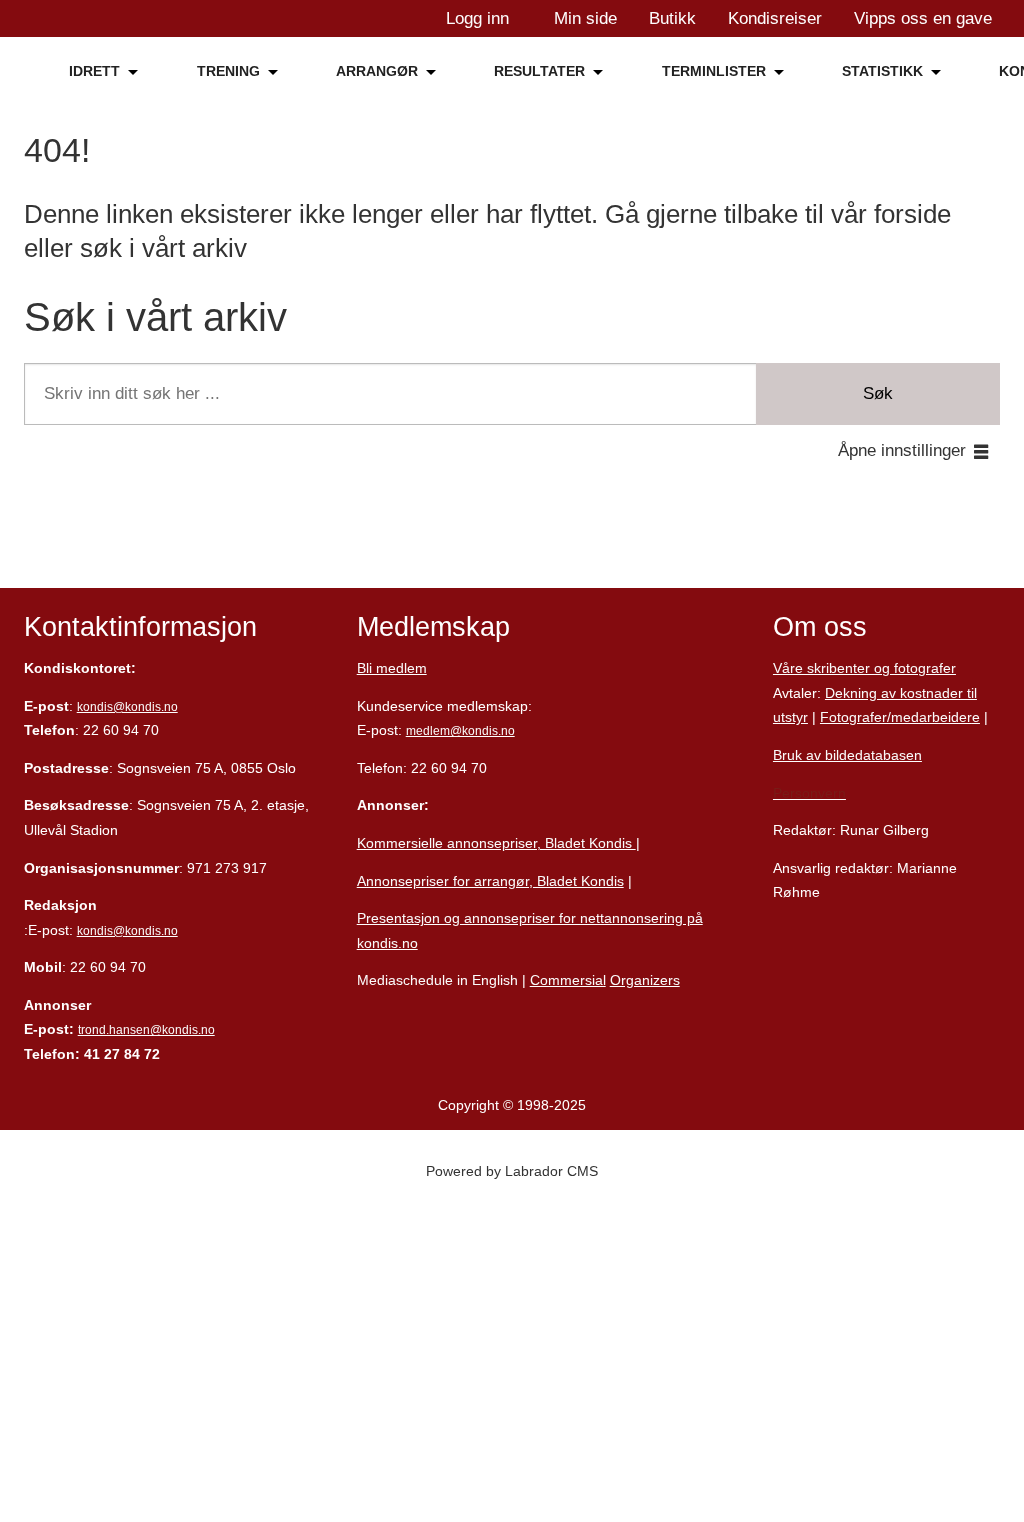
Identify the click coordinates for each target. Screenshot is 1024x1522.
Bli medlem (392, 668)
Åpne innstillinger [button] (902, 450)
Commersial (568, 980)
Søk (878, 393)
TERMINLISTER (714, 71)
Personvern (809, 793)
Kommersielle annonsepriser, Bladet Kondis (496, 843)
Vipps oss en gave (923, 18)
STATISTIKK (882, 71)
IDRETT (94, 71)
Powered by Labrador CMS (512, 1171)
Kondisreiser (775, 18)
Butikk (672, 18)
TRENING (228, 71)
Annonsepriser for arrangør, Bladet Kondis (490, 881)
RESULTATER (539, 71)
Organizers (645, 980)
